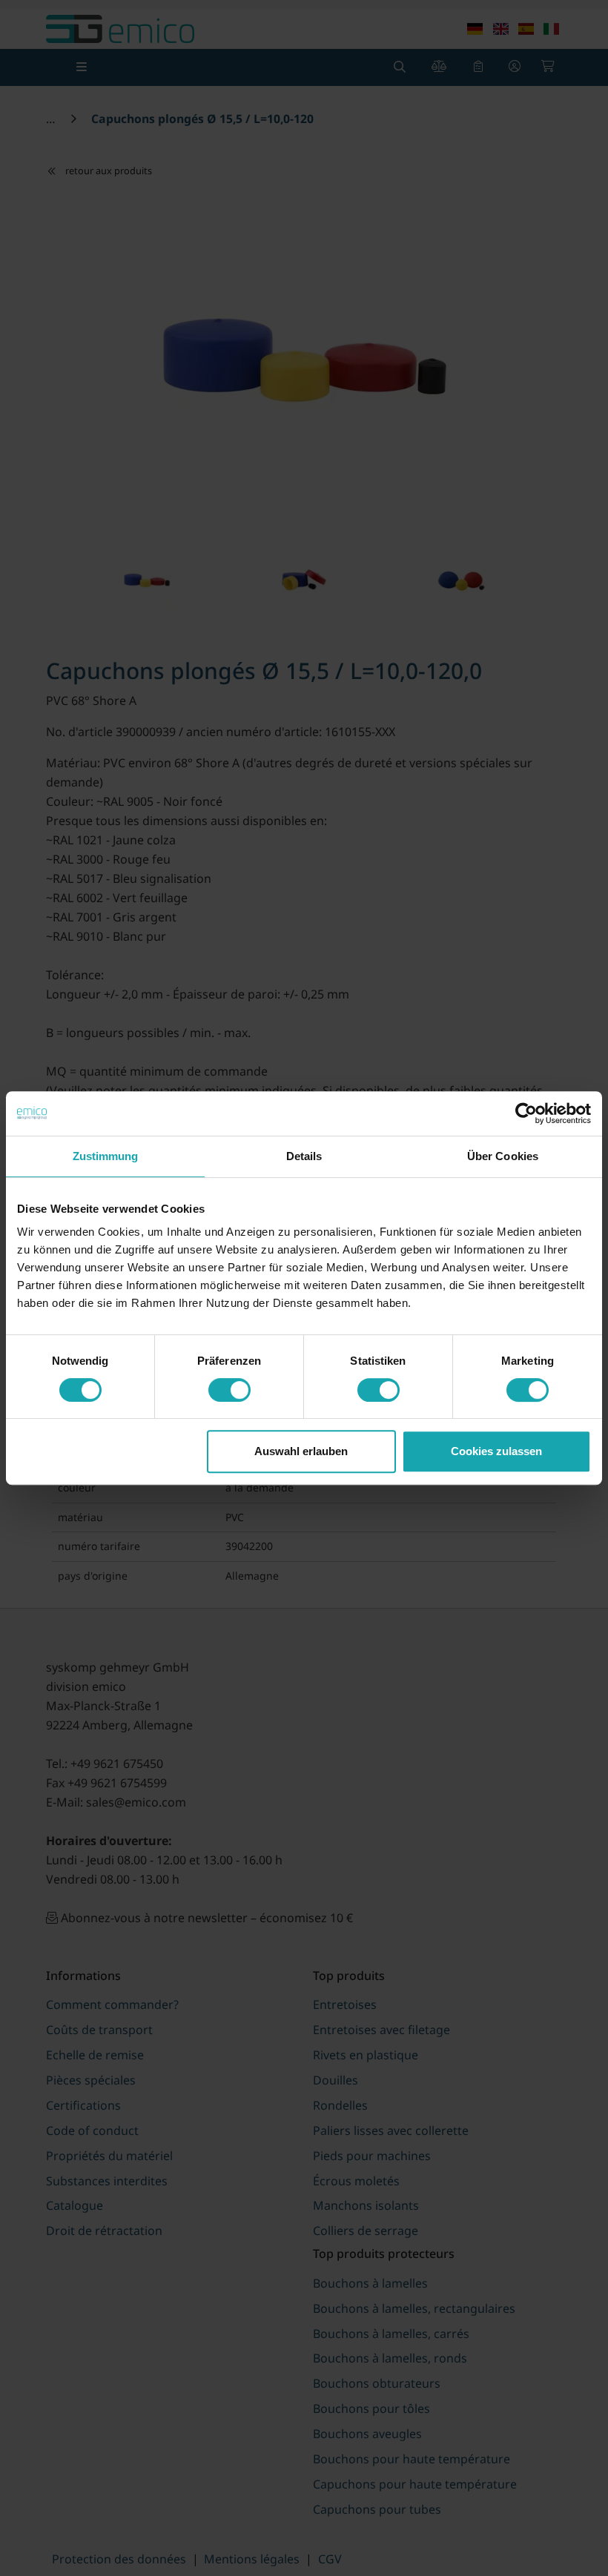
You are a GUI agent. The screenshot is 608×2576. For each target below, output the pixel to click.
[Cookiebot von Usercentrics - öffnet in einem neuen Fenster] (526, 1113)
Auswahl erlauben (301, 1451)
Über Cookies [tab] (503, 1156)
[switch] (229, 1390)
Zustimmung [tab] (106, 1156)
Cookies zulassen (496, 1451)
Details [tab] (304, 1156)
